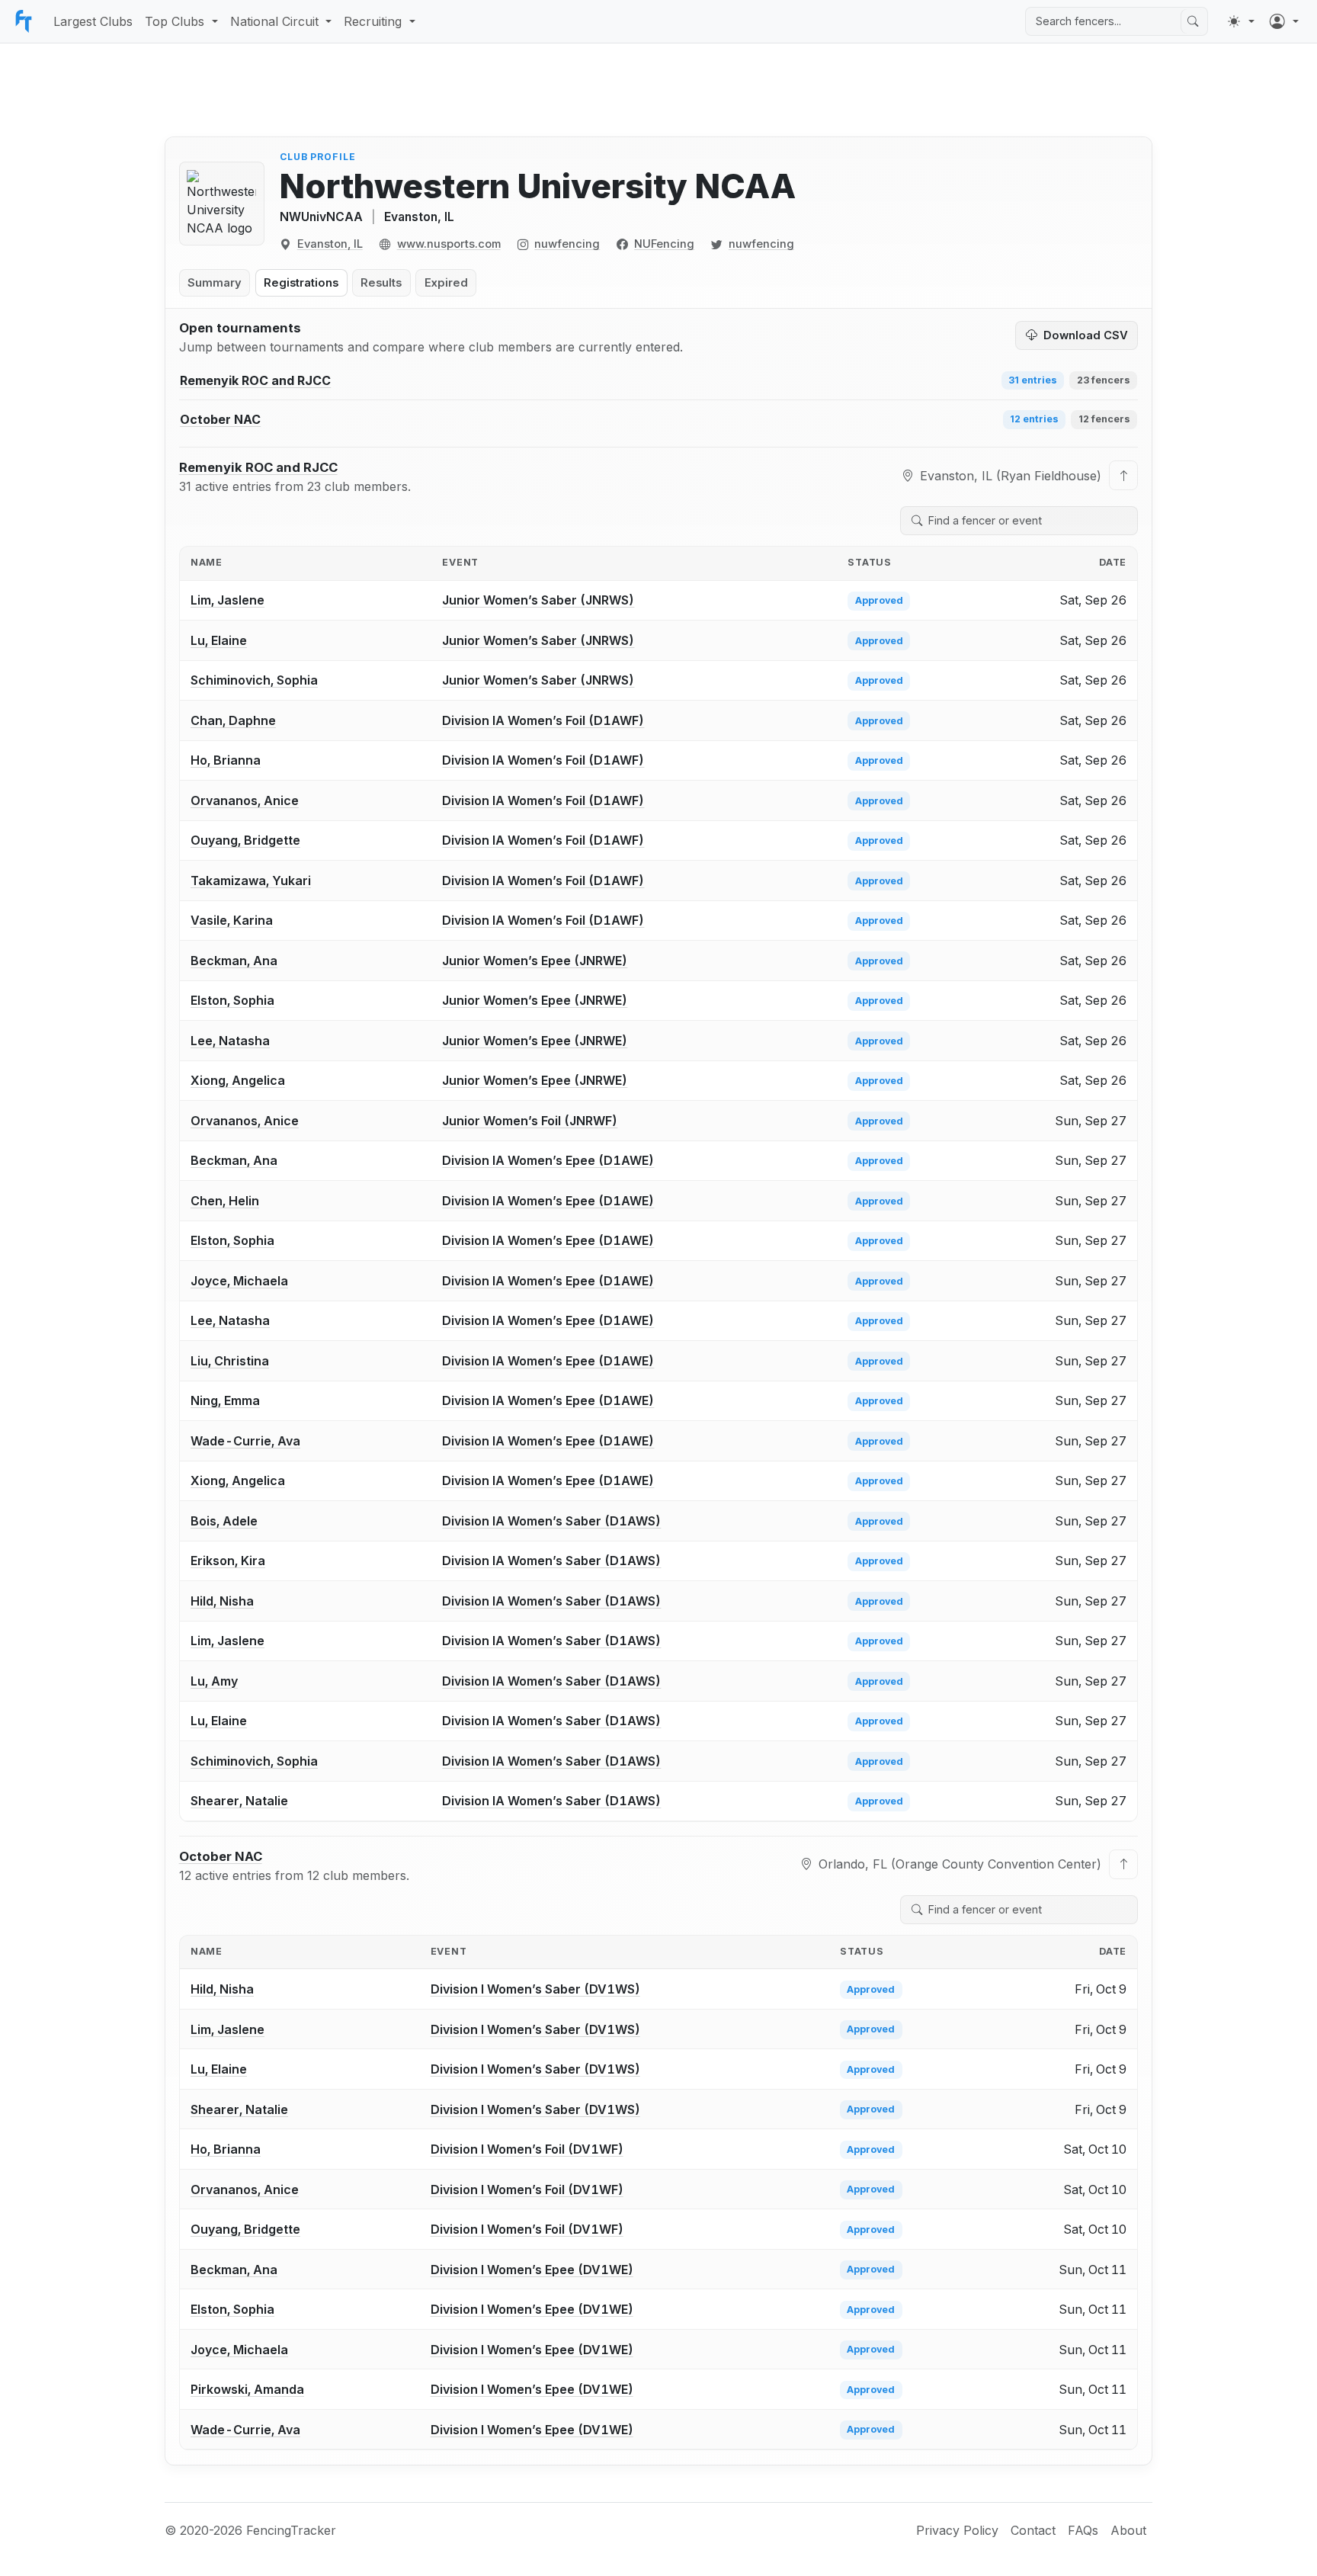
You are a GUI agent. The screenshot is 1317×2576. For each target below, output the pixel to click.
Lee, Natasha (230, 1041)
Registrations (301, 283)
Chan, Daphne (233, 720)
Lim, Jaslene (228, 600)
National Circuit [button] (274, 21)
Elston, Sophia (232, 1000)
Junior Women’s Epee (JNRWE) (535, 961)
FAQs (1083, 2530)
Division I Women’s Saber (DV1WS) (535, 1989)
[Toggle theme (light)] (1241, 21)
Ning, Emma (225, 1400)
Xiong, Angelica (238, 1080)
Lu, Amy (214, 1681)
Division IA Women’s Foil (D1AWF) (543, 720)
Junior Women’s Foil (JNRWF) (530, 1121)
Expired (446, 283)
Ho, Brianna (226, 760)
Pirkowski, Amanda (247, 2389)
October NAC (221, 1856)
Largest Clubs (93, 21)
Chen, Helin (225, 1201)
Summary (215, 283)
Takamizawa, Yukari (251, 881)
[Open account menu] (1284, 21)
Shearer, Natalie (239, 1801)
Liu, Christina (230, 1361)
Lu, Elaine (219, 640)
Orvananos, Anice (245, 800)
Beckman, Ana (234, 961)
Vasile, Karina (232, 920)
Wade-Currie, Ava (245, 1441)
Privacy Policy (957, 2530)
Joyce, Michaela (239, 1281)
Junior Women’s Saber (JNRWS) (538, 600)
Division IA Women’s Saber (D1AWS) (551, 1521)
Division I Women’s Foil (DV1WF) (527, 2149)
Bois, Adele (224, 1521)
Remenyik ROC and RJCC (258, 467)
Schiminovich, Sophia (254, 680)
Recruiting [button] (373, 21)
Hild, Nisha (222, 1601)
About (1128, 2530)
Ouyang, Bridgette (245, 840)
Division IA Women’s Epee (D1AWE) (548, 1160)
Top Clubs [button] (175, 21)
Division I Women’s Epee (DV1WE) (532, 2270)
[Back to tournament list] (1123, 475)
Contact (1033, 2530)
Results (381, 283)
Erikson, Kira (228, 1561)
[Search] (1193, 21)
